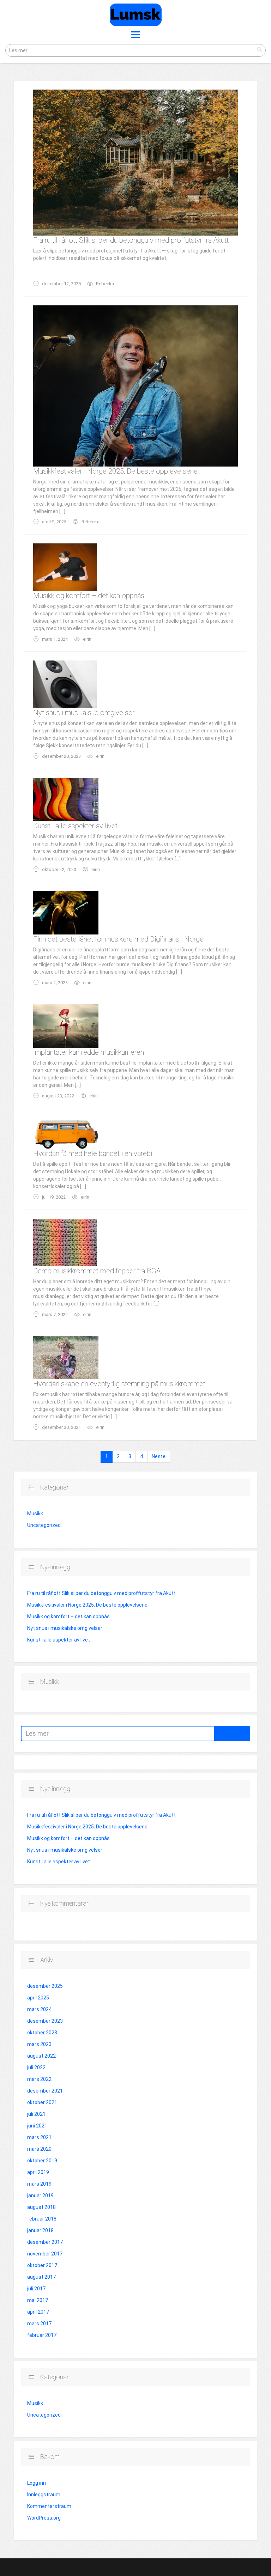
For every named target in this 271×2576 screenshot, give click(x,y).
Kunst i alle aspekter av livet (75, 826)
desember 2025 (45, 1986)
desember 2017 (45, 2242)
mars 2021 (39, 2137)
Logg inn (37, 2483)
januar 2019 (40, 2196)
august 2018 (41, 2207)
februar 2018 (42, 2219)
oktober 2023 (42, 2033)
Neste (159, 1456)
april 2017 (38, 2312)
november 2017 (45, 2254)
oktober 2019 (42, 2161)
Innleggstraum (44, 2495)
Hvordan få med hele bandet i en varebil (94, 1153)
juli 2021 (36, 2114)
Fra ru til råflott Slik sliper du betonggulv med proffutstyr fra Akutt (131, 240)
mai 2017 (38, 2300)
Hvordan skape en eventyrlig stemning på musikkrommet (119, 1384)
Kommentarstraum (49, 2506)
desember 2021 (45, 2091)
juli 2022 (36, 2068)
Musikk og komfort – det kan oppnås (89, 596)
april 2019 (38, 2172)
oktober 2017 (42, 2265)
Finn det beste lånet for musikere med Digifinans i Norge (118, 939)
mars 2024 (39, 2009)
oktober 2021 (42, 2102)
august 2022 (41, 2056)
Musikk (35, 1514)
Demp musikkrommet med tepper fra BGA (97, 1271)
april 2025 (38, 1998)
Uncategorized (44, 1525)
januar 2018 (40, 2230)
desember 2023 (45, 2021)
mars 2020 (39, 2149)
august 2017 (41, 2277)
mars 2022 (39, 2079)
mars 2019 (39, 2184)
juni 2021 (37, 2126)
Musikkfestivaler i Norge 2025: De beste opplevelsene (115, 471)
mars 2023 (39, 2044)
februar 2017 (42, 2335)
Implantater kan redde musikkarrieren (89, 1052)
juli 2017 (36, 2289)
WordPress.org (44, 2518)
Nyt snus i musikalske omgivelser (84, 713)
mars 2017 (39, 2324)
